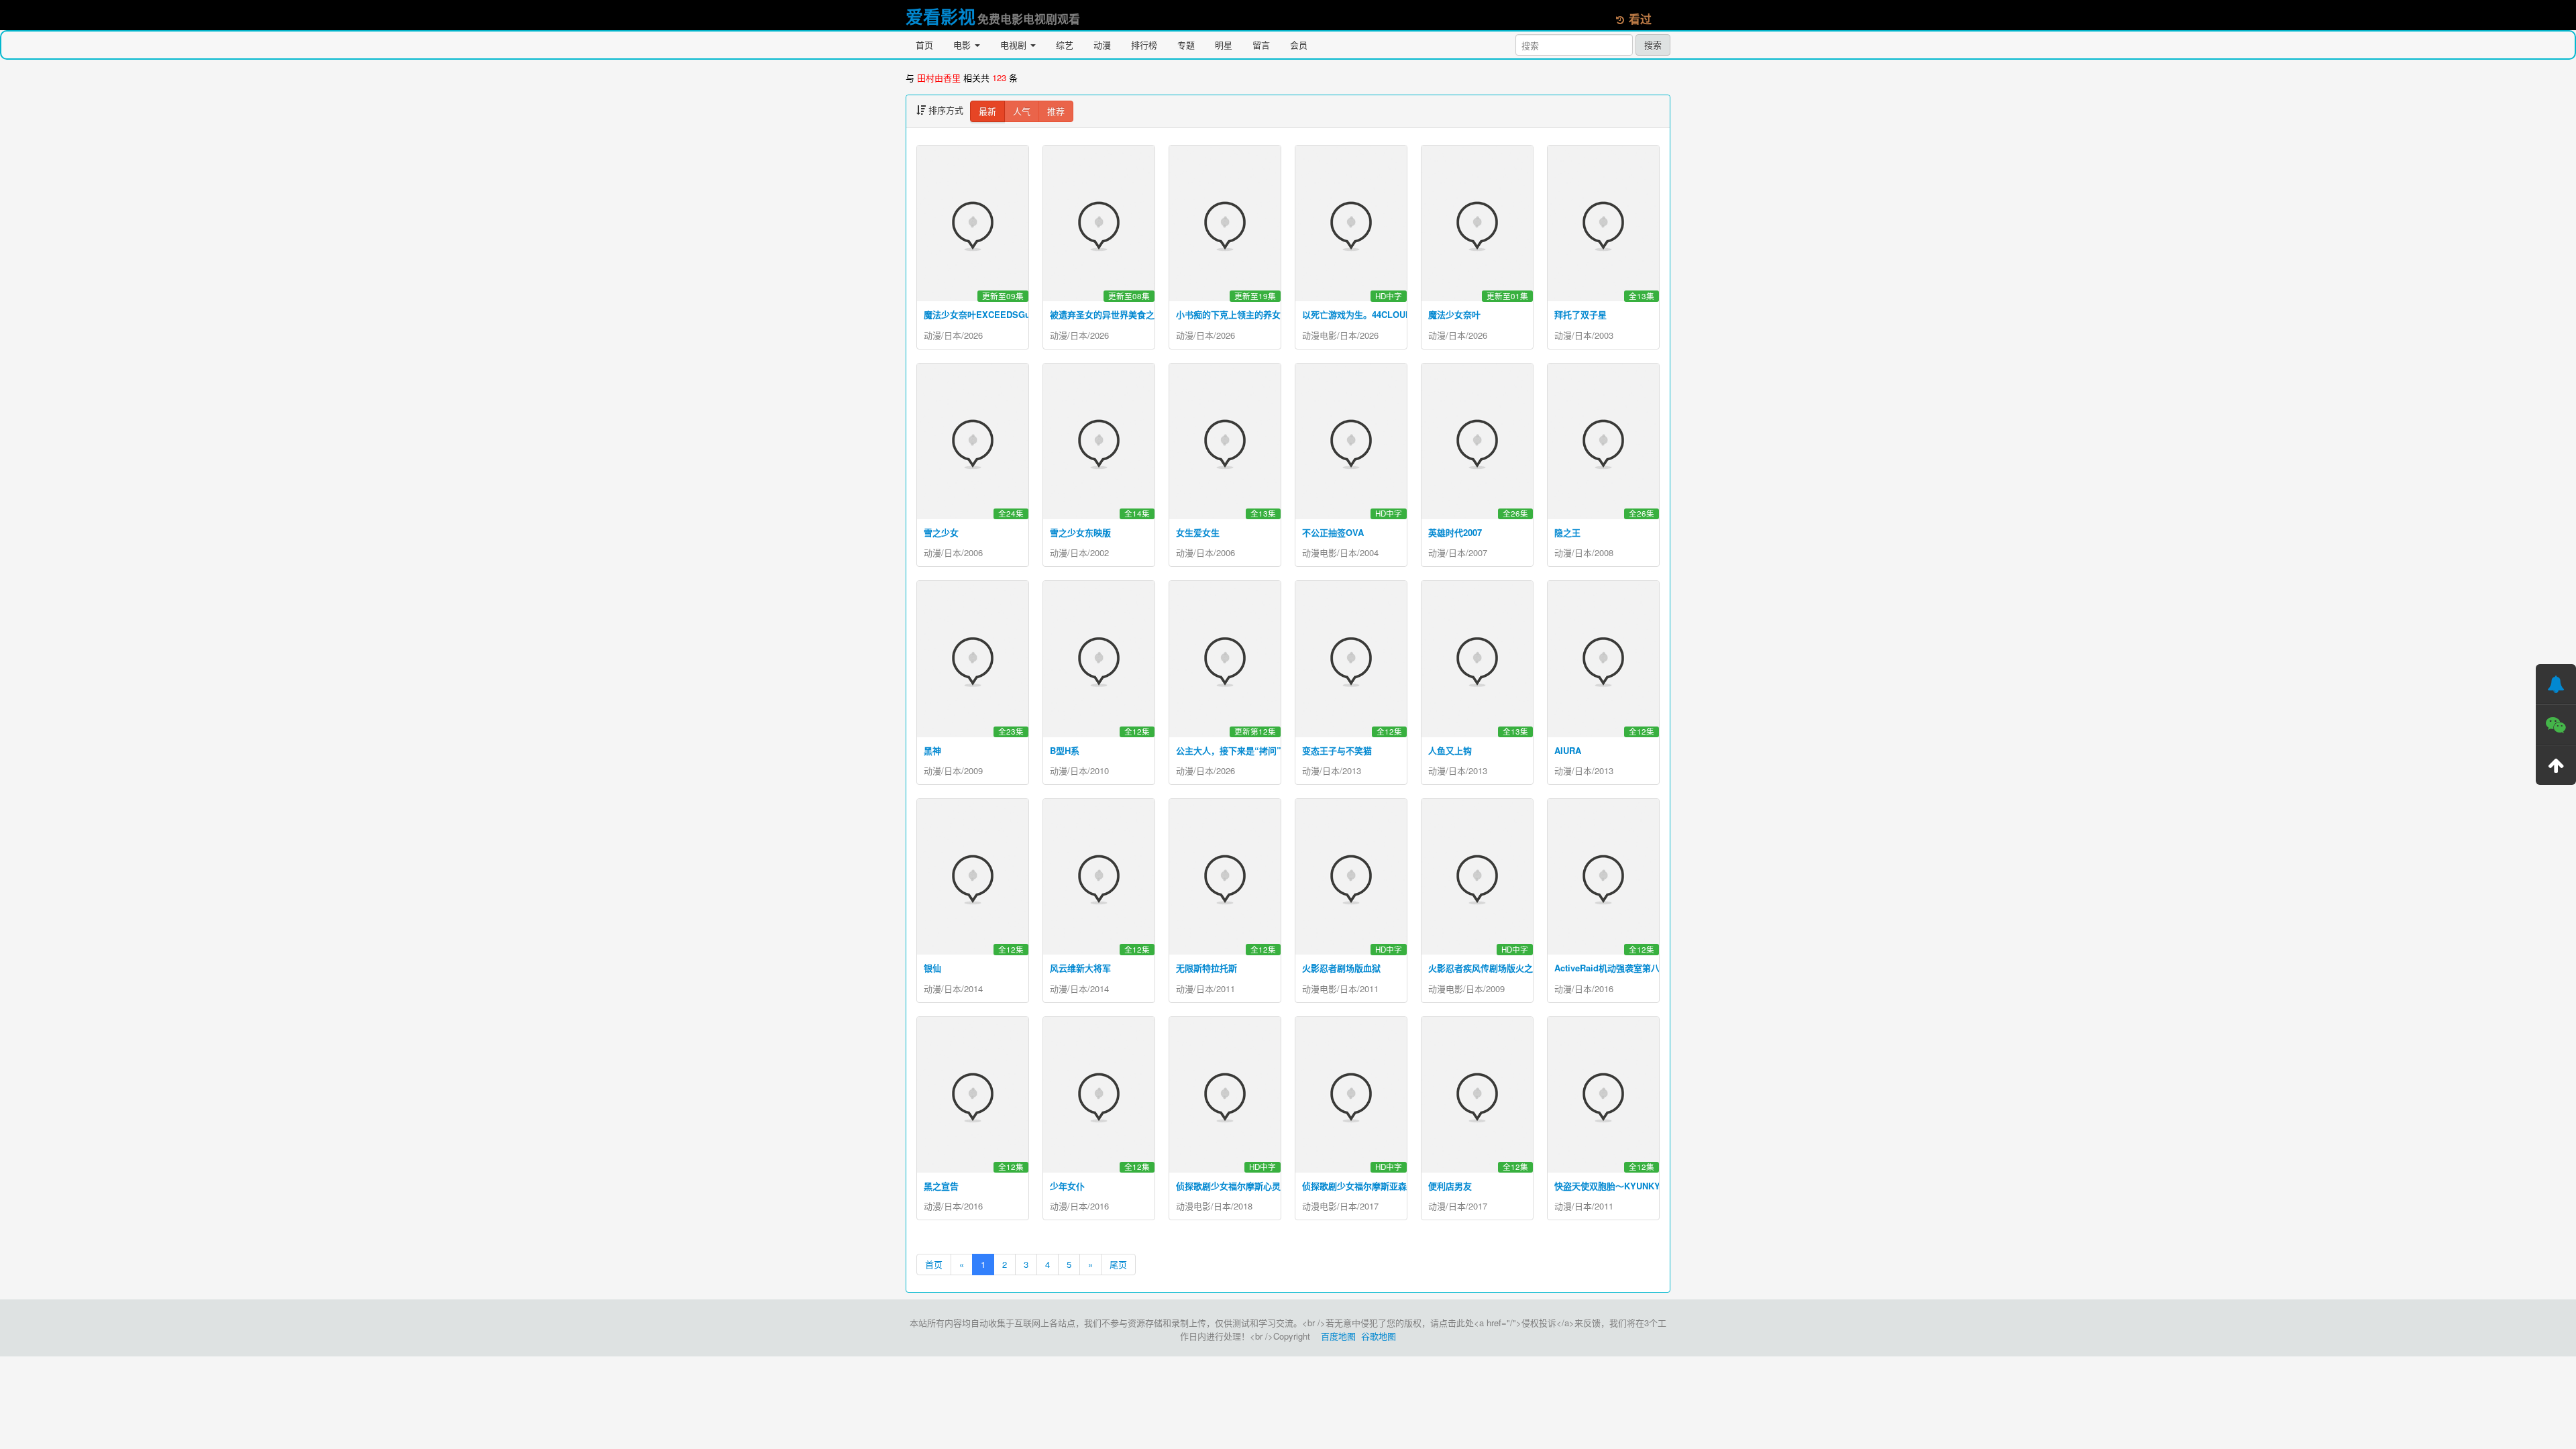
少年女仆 (1067, 1186)
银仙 (932, 968)
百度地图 (1338, 1336)
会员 (1299, 45)
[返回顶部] (2556, 765)
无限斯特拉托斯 (1206, 968)
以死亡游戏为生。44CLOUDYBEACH (1375, 314)
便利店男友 (1450, 1186)
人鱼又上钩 (1450, 750)
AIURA (1568, 750)
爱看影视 (941, 16)
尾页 (1118, 1264)
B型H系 (1065, 750)
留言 (1261, 45)
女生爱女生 (1198, 532)
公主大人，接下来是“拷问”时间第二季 (1250, 750)
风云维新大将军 (1080, 968)
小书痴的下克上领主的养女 (1228, 314)
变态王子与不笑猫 (1337, 750)
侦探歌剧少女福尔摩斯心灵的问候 (1241, 1186)
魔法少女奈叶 (1454, 314)
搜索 (1653, 45)
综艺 (1065, 45)
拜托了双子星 (1580, 314)
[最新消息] (2556, 684)
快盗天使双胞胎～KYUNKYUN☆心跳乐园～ (1640, 1186)
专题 (1186, 45)
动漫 (1102, 45)
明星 (1224, 45)
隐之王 (1567, 532)
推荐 (1056, 111)
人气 (1022, 111)
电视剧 (1015, 45)
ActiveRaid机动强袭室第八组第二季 (1624, 968)
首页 (924, 45)
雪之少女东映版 (1080, 532)
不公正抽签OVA (1333, 532)
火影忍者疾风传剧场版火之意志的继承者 (1507, 968)
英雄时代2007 (1455, 532)
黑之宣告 (941, 1186)
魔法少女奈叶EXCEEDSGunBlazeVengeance (1013, 314)
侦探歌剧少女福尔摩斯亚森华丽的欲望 (1376, 1186)
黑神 (932, 750)
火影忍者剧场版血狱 (1341, 968)
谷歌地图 (1379, 1336)
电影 (963, 45)
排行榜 (1144, 45)
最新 (987, 111)
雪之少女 (941, 532)
